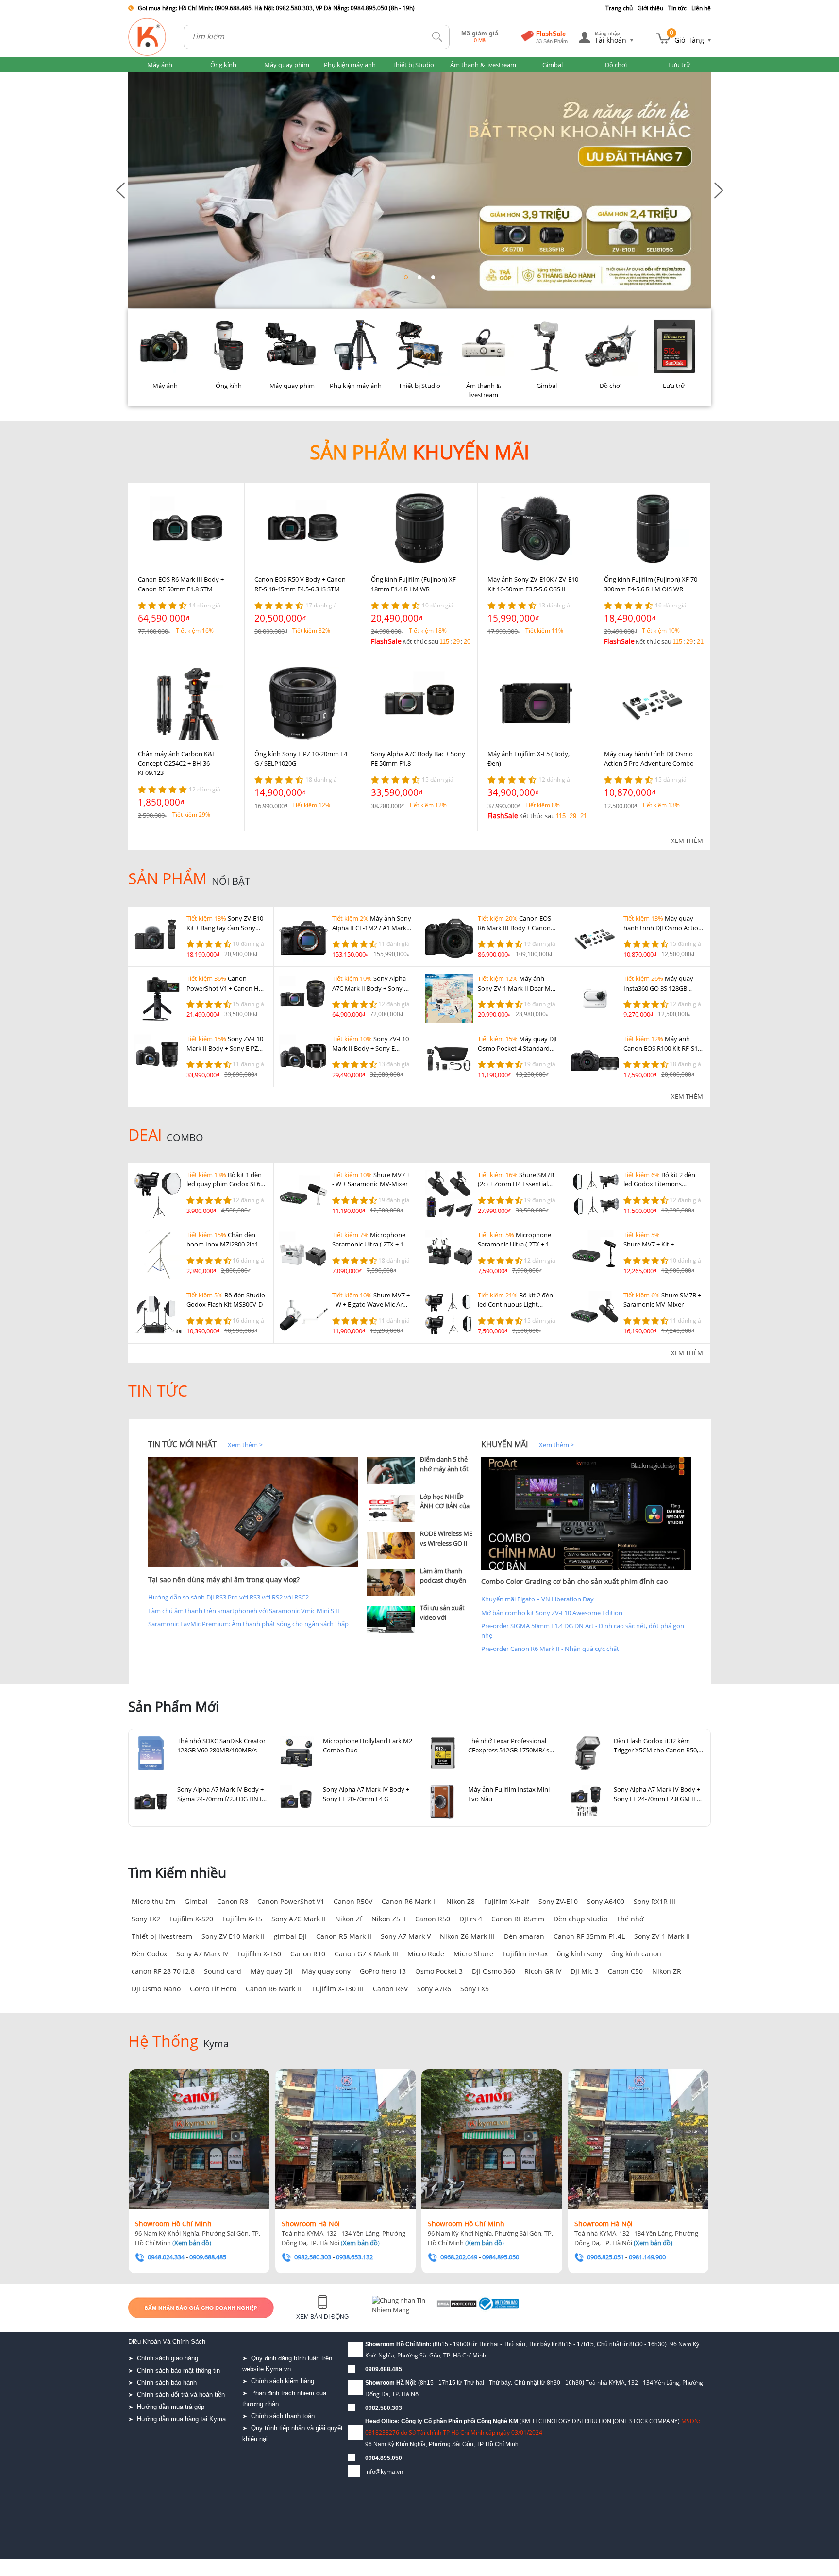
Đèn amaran (524, 1936)
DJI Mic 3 (585, 1971)
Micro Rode (426, 1954)
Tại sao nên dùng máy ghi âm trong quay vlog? (224, 1579)
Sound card (223, 1971)
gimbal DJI (290, 1936)
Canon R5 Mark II (344, 1936)
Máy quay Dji (272, 1971)
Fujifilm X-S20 (191, 1919)
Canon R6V (390, 1989)
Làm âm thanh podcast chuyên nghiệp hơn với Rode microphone (446, 1585)
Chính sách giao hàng (168, 2358)
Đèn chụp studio (580, 1919)
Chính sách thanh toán (283, 2416)
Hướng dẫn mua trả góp (171, 2407)
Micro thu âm (153, 1901)
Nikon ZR (667, 1971)
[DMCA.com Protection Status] (473, 2307)
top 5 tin (381, 1444)
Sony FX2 (146, 1919)
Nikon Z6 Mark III (467, 1936)
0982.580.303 (384, 2408)
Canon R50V (353, 1901)
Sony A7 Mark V (406, 1936)
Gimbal (196, 1901)
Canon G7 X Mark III (366, 1954)
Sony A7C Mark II (299, 1919)
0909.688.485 (384, 2369)
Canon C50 (625, 1971)
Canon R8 (233, 1901)
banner (139, 77)
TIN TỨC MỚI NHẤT (182, 1444)
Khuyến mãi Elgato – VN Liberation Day (537, 1599)
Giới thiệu (650, 8)
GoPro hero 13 (383, 1971)
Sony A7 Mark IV (202, 1954)
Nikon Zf (349, 1919)
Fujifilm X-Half (507, 1901)
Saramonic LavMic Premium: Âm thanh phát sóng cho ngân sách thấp (248, 1624)
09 (369, 2458)
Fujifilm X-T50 (259, 1954)
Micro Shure (473, 1954)
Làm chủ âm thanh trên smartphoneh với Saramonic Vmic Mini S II (244, 1611)
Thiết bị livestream (162, 1936)
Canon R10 (308, 1954)
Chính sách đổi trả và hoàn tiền (181, 2395)
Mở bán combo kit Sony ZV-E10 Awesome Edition (552, 1613)
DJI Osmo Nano (156, 1989)
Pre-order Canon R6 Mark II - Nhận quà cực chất (550, 1649)
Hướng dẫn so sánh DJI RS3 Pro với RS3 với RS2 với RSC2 (228, 1597)
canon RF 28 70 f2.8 (163, 1971)
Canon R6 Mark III (274, 1989)
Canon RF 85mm (518, 1919)
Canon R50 (433, 1919)
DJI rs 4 (471, 1919)
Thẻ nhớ (630, 1919)
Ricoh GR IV (543, 1971)
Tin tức (677, 8)
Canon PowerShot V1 (291, 1901)
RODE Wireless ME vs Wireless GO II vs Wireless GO (446, 1543)
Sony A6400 (606, 1901)
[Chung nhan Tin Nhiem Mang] (410, 2307)
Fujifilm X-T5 (242, 1919)
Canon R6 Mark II (409, 1901)
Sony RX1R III (654, 1901)
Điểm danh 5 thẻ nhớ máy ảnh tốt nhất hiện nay (444, 1469)
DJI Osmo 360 (494, 1971)
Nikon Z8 (461, 1901)
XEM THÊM (687, 841)
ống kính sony (579, 1954)
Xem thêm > (245, 1445)
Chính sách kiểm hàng (283, 2381)
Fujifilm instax (525, 1954)
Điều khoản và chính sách (167, 2342)
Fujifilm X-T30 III (338, 1989)
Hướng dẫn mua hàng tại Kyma (181, 2419)
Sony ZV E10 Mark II (233, 1936)
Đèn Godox (149, 1954)
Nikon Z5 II (389, 1919)
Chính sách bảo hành (167, 2382)
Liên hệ (701, 8)
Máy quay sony (326, 1971)
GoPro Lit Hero (213, 1989)
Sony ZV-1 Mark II (662, 1936)
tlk (437, 37)
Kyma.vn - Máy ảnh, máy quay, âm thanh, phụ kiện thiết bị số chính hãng (148, 37)
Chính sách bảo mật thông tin (178, 2370)
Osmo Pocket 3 (439, 1971)
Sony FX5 (475, 1989)
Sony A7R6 (434, 1989)
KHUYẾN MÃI (504, 1444)
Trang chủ (619, 8)
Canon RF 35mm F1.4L (589, 1936)
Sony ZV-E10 (558, 1901)
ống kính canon (636, 1954)
